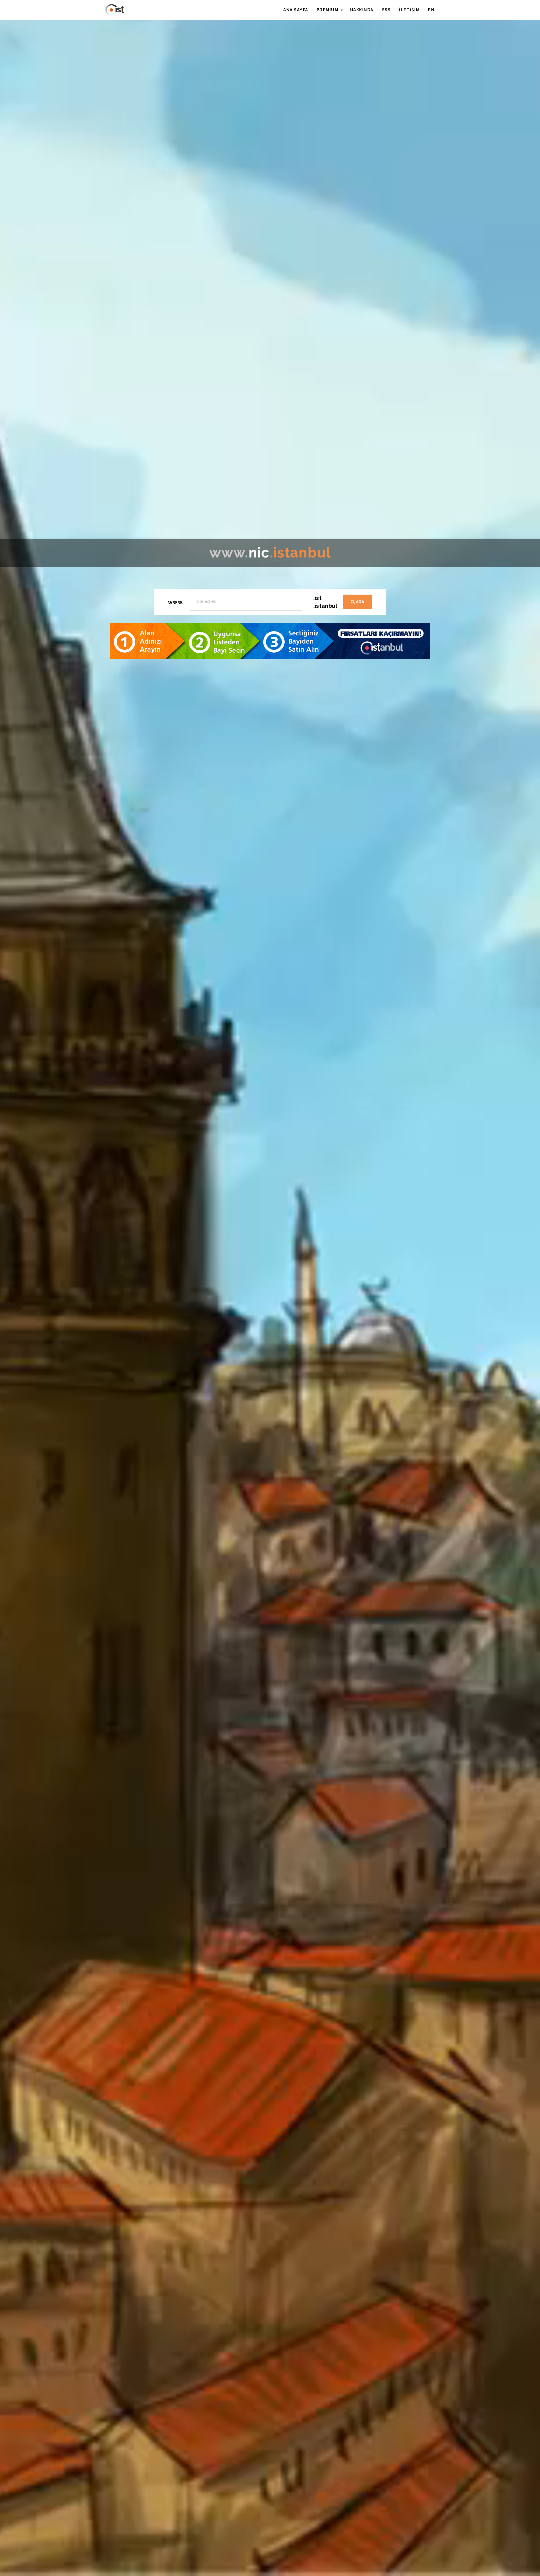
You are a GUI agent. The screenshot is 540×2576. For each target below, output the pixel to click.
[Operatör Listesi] (270, 641)
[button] (330, 10)
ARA (359, 602)
